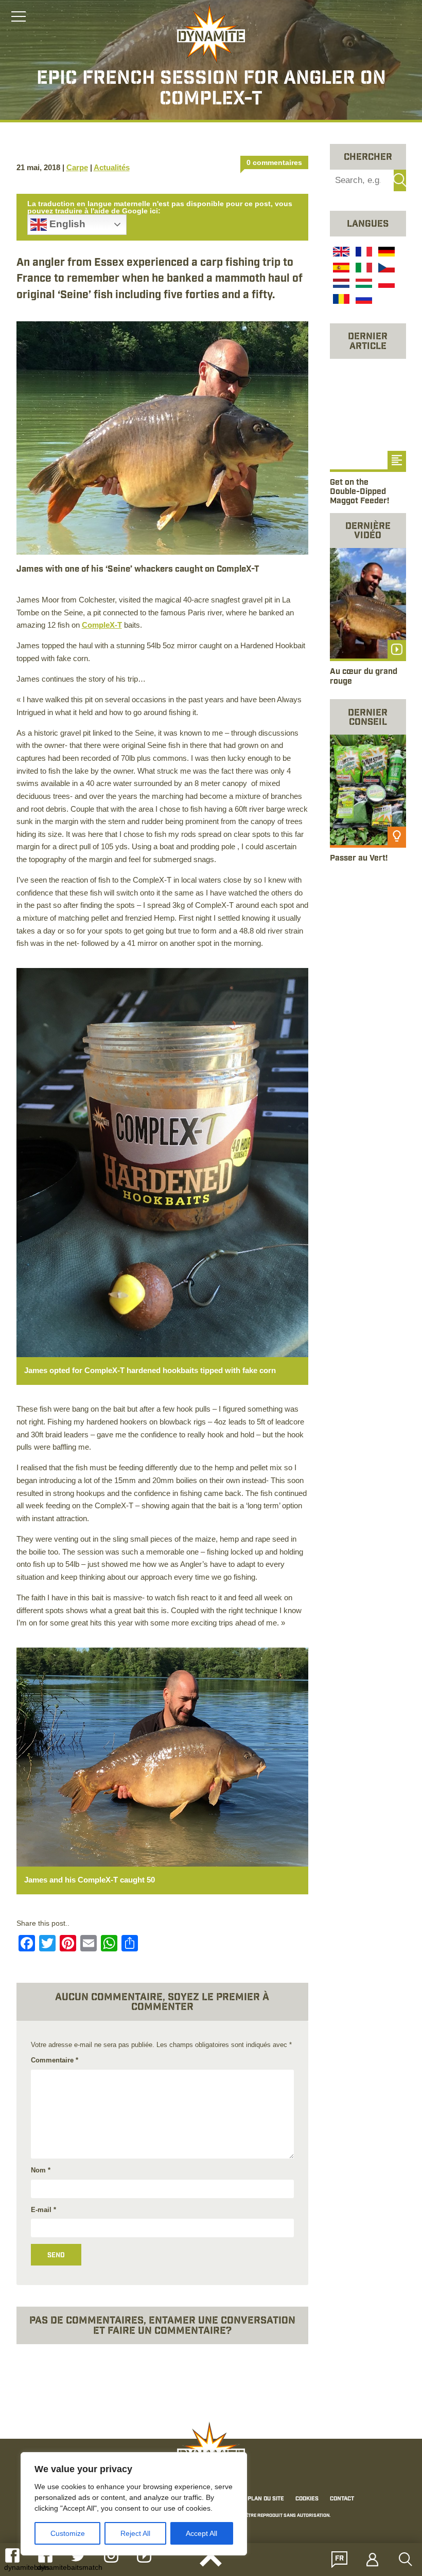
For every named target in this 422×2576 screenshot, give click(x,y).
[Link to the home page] (211, 34)
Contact (342, 2499)
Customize (68, 2533)
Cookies (307, 2499)
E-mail (43, 2210)
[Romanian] (340, 301)
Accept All (201, 2533)
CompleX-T (102, 625)
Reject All (135, 2533)
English (66, 224)
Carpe (77, 167)
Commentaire (55, 2060)
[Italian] (363, 269)
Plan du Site (266, 2499)
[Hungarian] (363, 285)
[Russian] (363, 301)
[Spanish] (340, 269)
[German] (385, 253)
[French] (363, 253)
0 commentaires (274, 162)
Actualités (112, 167)
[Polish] (385, 285)
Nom (41, 2170)
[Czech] (385, 269)
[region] (134, 2504)
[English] (340, 253)
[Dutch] (340, 285)
